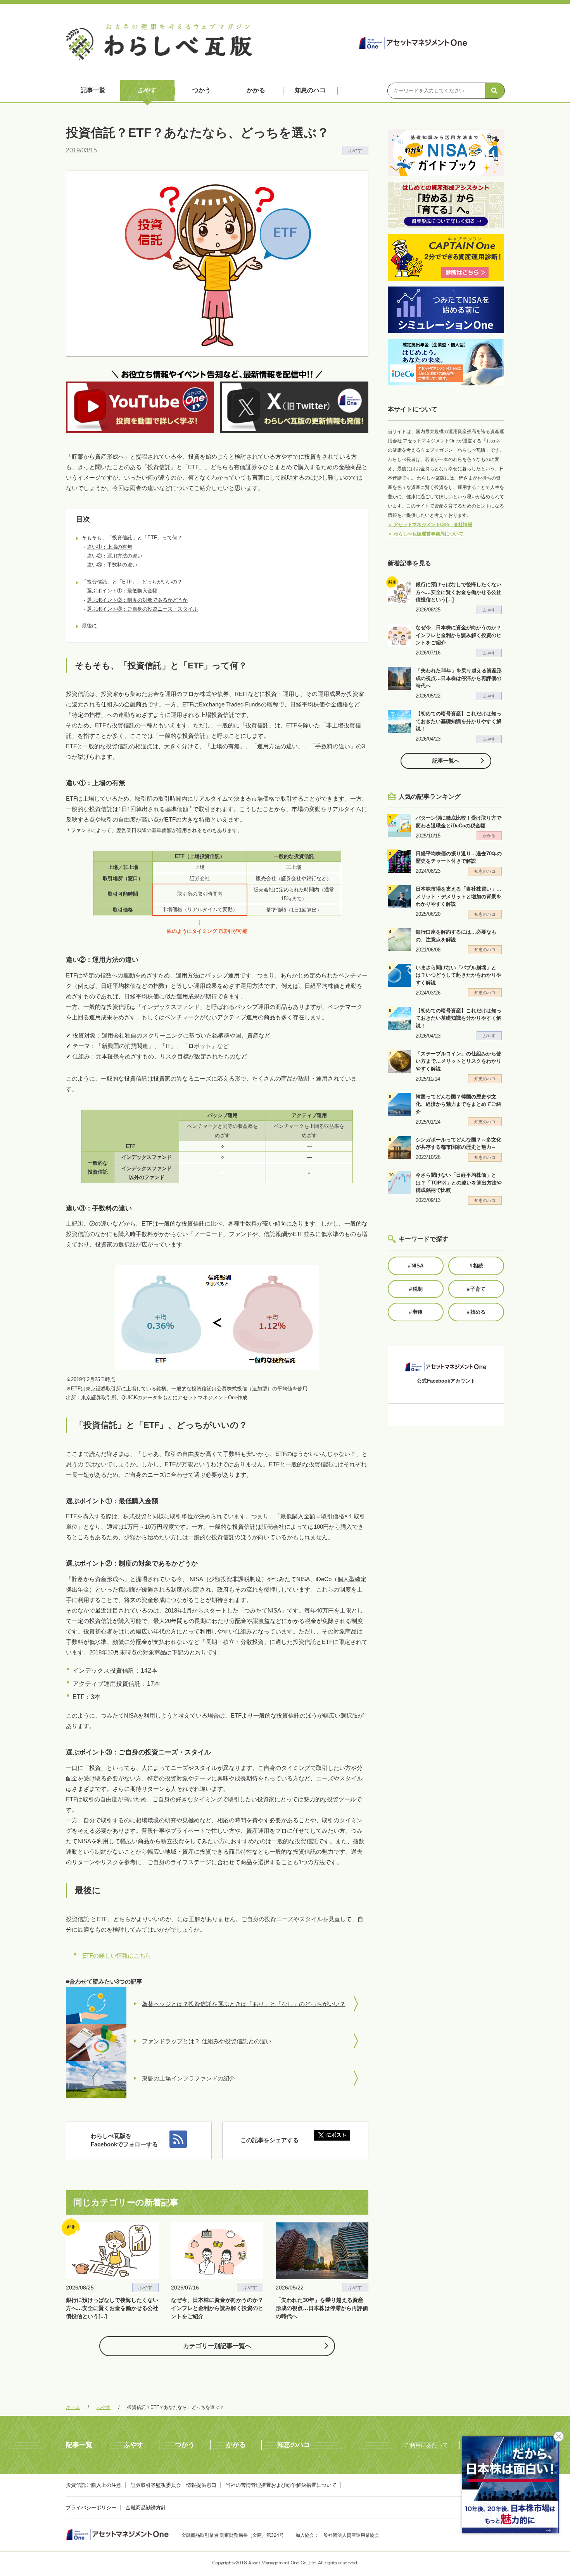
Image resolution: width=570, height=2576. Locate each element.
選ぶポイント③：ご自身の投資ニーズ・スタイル (142, 609)
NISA (416, 1266)
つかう (202, 90)
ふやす (147, 90)
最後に (89, 626)
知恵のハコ (310, 90)
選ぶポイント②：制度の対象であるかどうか (137, 600)
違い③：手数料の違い (112, 565)
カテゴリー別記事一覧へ (217, 2346)
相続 (476, 1266)
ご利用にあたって (426, 2445)
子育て (476, 1289)
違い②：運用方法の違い (115, 556)
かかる (256, 90)
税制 (416, 1289)
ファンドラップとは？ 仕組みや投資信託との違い (207, 2041)
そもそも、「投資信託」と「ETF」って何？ (132, 538)
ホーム (73, 2407)
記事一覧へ (446, 761)
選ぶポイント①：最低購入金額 (122, 591)
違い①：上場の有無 (110, 547)
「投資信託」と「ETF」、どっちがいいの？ (132, 582)
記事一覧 (93, 90)
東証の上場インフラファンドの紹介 (188, 2078)
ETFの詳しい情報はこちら (117, 1955)
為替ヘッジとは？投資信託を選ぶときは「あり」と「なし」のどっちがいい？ (244, 2004)
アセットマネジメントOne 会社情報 (430, 525)
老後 (416, 1312)
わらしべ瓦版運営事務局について (426, 534)
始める (476, 1312)
